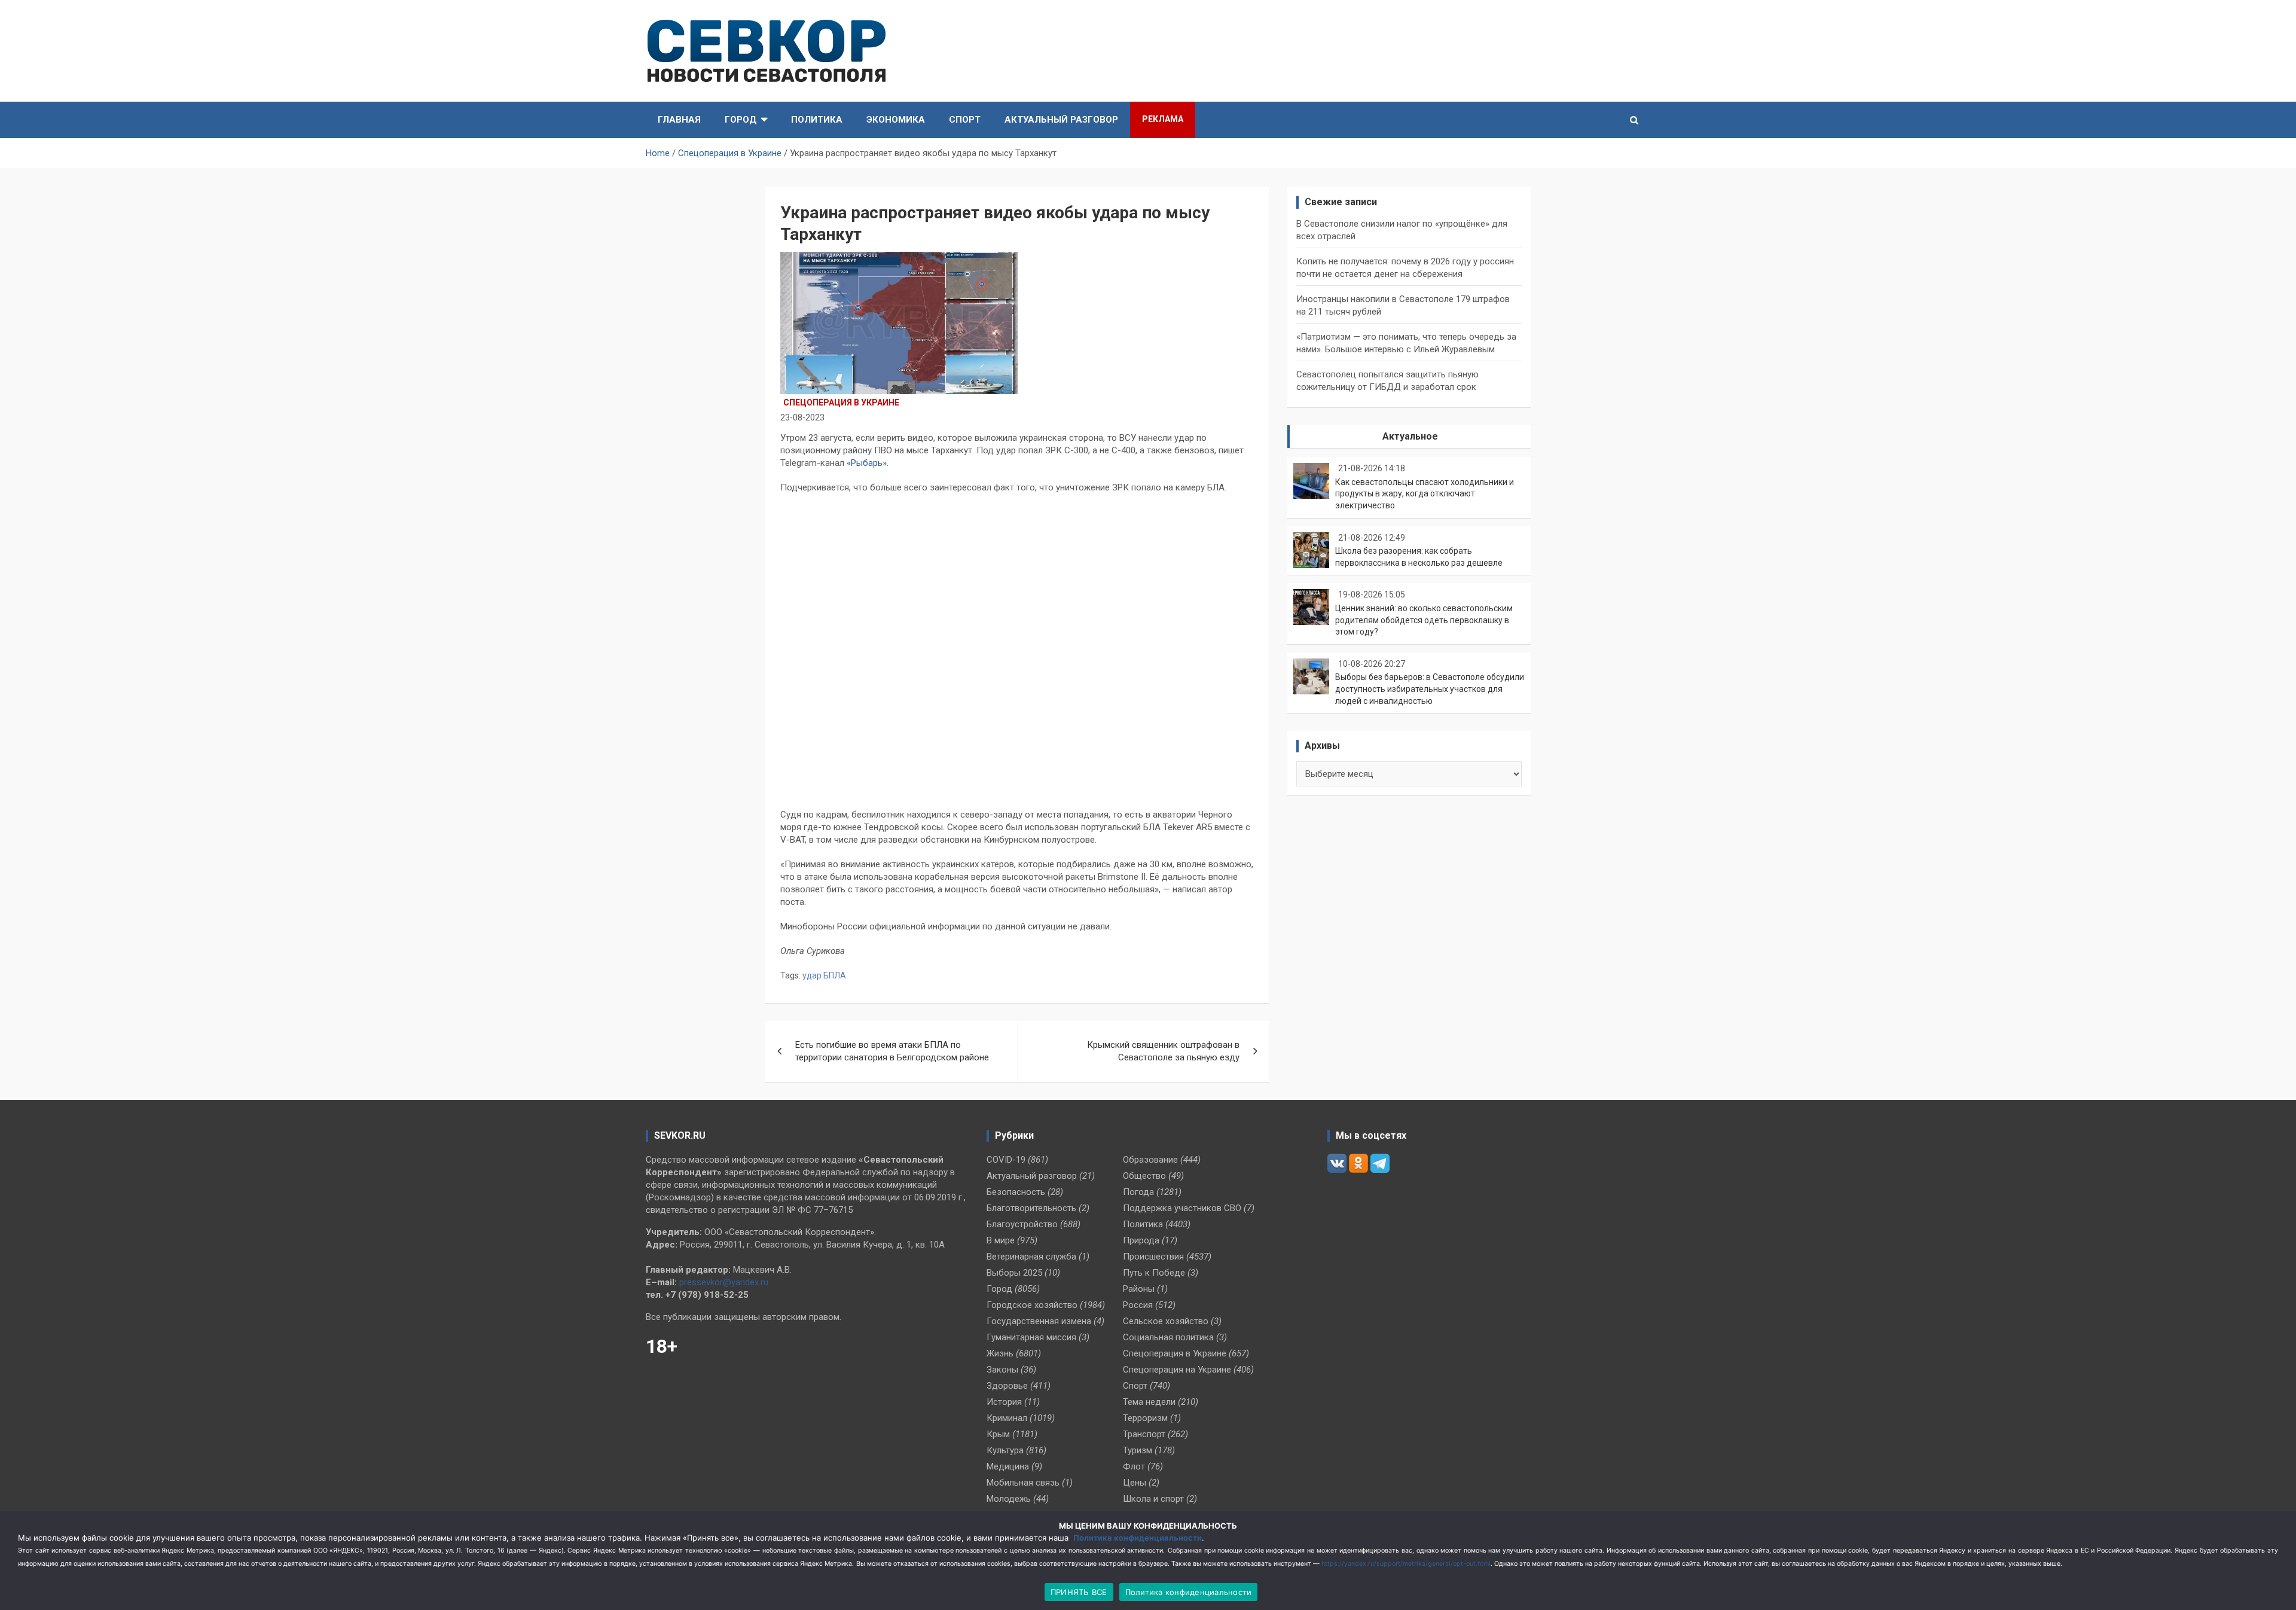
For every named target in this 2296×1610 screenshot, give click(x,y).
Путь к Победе (1154, 1273)
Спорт (965, 120)
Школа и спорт (1153, 1499)
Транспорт (1144, 1434)
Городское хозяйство (1032, 1305)
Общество (1144, 1176)
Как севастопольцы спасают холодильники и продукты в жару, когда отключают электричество (1425, 494)
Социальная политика (1168, 1337)
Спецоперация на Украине (1177, 1370)
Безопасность (1016, 1192)
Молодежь (1009, 1499)
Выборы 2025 (1014, 1273)
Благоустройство (1022, 1224)
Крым (998, 1434)
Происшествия (1153, 1257)
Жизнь (1000, 1353)
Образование (1150, 1160)
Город (741, 120)
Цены (1135, 1483)
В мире (1001, 1240)
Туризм (1138, 1450)
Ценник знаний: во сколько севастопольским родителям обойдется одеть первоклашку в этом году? (1424, 620)
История (1004, 1402)
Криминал (1007, 1418)
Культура (1005, 1450)
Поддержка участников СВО (1182, 1208)
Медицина (1008, 1466)
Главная (679, 120)
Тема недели (1149, 1402)
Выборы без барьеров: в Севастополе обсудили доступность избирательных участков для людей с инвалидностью (1430, 689)
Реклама (1163, 119)
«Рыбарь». (868, 463)
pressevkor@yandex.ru (724, 1282)
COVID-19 (1006, 1160)
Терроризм (1145, 1418)
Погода (1138, 1192)
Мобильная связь (1023, 1483)
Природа (1141, 1240)
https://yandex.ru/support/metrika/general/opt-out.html (1406, 1564)
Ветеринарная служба (1031, 1257)
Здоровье (1007, 1386)
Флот (1134, 1466)
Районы (1139, 1289)
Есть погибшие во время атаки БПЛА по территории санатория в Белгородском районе (892, 1051)
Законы (1002, 1370)
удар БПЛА (824, 975)
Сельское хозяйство (1166, 1321)
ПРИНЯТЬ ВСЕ (1079, 1592)
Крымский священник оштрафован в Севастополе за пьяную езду (1163, 1051)
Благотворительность (1031, 1208)
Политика (817, 120)
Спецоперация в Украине (841, 402)
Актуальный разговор (1061, 120)
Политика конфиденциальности (1138, 1538)
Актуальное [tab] (1410, 436)
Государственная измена (1039, 1321)
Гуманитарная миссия (1031, 1337)
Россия (1138, 1305)
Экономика (896, 120)
